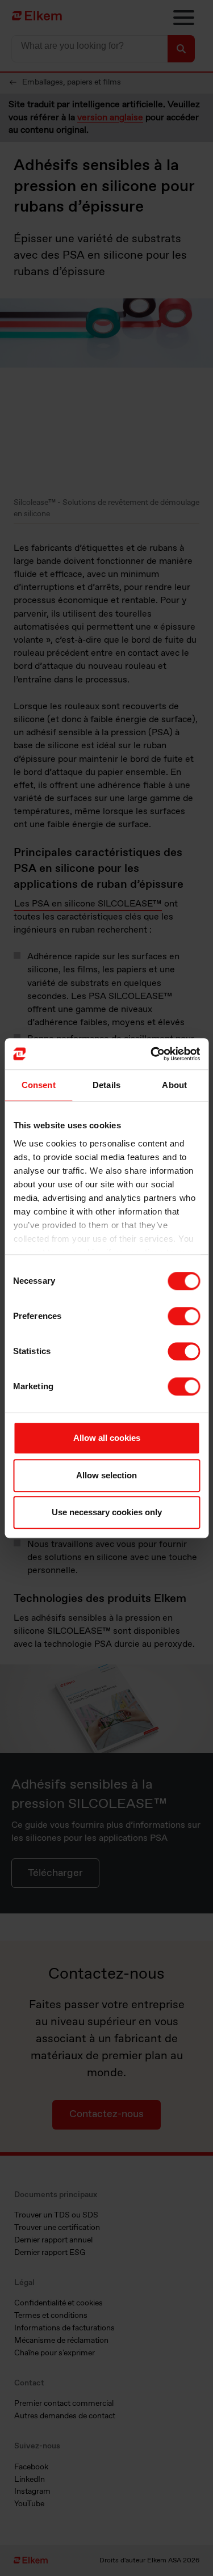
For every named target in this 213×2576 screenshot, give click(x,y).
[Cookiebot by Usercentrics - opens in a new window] (152, 1054)
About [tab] (174, 1085)
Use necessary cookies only (107, 1512)
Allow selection (106, 1475)
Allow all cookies (107, 1438)
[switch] (184, 1316)
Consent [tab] (39, 1085)
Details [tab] (106, 1085)
